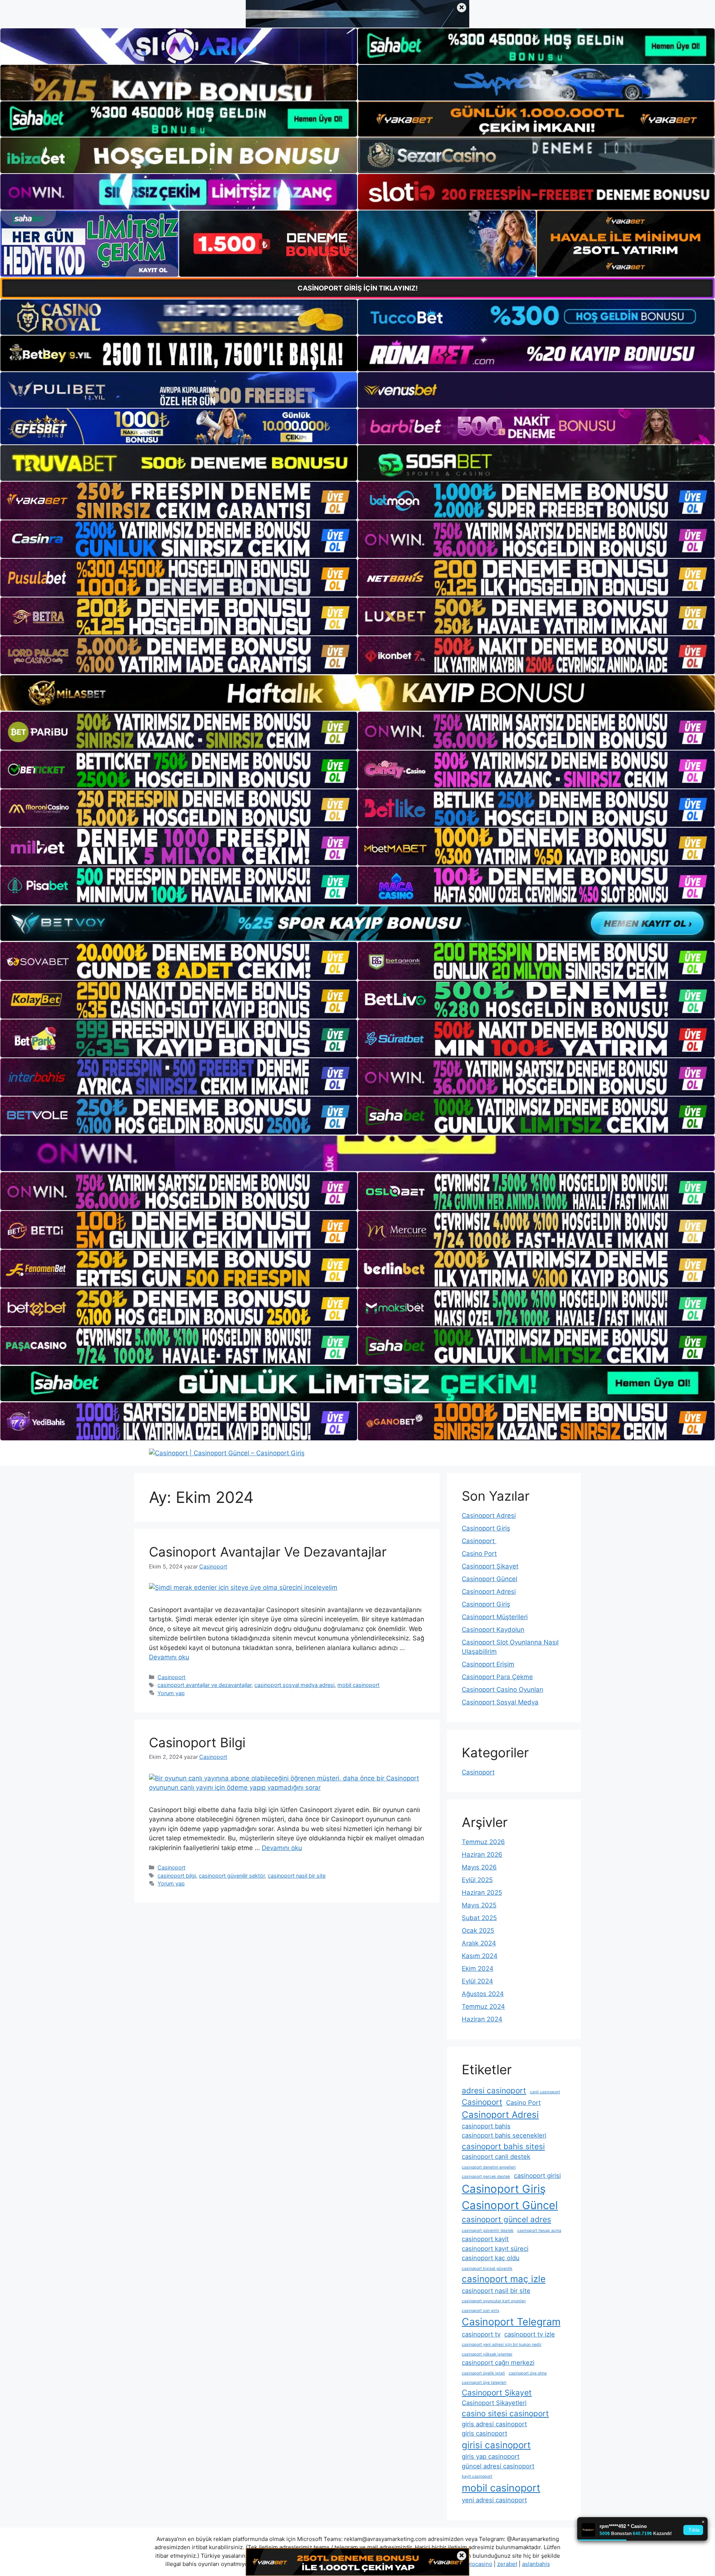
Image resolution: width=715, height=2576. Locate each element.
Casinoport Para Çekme (497, 1677)
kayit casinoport (477, 2476)
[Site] (179, 501)
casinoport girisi (537, 2176)
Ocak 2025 (478, 1931)
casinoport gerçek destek (486, 2177)
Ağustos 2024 (483, 1994)
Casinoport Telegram (511, 2322)
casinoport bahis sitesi (503, 2146)
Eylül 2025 (477, 1880)
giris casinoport (484, 2433)
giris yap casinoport (491, 2456)
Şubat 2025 (479, 1918)
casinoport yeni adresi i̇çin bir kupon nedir (502, 2345)
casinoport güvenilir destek (488, 2231)
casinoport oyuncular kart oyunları (494, 2301)
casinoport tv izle (530, 2334)
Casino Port (479, 1554)
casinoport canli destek (496, 2157)
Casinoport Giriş (486, 1528)
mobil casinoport (358, 1685)
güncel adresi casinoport (498, 2466)
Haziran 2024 (482, 2019)
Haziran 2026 (482, 1855)
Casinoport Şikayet (490, 1566)
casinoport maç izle (504, 2279)
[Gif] (357, 693)
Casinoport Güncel (490, 1579)
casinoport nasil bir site (297, 1876)
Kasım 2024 (480, 1956)
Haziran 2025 (482, 1893)
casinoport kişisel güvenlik (487, 2269)
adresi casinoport (494, 2090)
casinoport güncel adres (506, 2219)
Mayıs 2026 (479, 1867)
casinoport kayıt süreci (495, 2249)
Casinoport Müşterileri (495, 1617)
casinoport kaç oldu (491, 2258)
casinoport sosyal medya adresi (294, 1685)
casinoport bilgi (177, 1876)
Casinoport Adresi (489, 1516)
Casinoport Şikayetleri (494, 2403)
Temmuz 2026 (483, 1842)
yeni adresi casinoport (494, 2500)
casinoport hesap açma (539, 2231)
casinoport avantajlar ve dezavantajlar (204, 1685)
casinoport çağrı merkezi (498, 2363)
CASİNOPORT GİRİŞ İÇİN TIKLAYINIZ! (358, 288)
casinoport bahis (486, 2126)
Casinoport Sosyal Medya (500, 1702)
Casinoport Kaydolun (493, 1630)
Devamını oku (169, 1657)
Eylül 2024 (477, 1981)
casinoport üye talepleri (484, 2383)
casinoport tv (481, 2334)
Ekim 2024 (478, 1969)
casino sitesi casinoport (505, 2413)
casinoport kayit (485, 2239)
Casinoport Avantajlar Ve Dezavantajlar (268, 1552)
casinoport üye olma (528, 2373)
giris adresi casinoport (494, 2424)
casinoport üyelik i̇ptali (483, 2373)
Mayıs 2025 (479, 1905)
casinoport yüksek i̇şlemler (487, 2354)
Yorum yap (171, 1693)
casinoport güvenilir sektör (232, 1876)
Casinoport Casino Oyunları (503, 1690)
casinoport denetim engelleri (489, 2167)
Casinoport (171, 1677)
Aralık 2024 (479, 1943)
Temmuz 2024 (483, 2006)
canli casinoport (545, 2092)
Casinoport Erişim (488, 1664)
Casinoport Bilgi (197, 1742)
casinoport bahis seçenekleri (504, 2135)
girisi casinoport (496, 2445)
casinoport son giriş (481, 2311)
